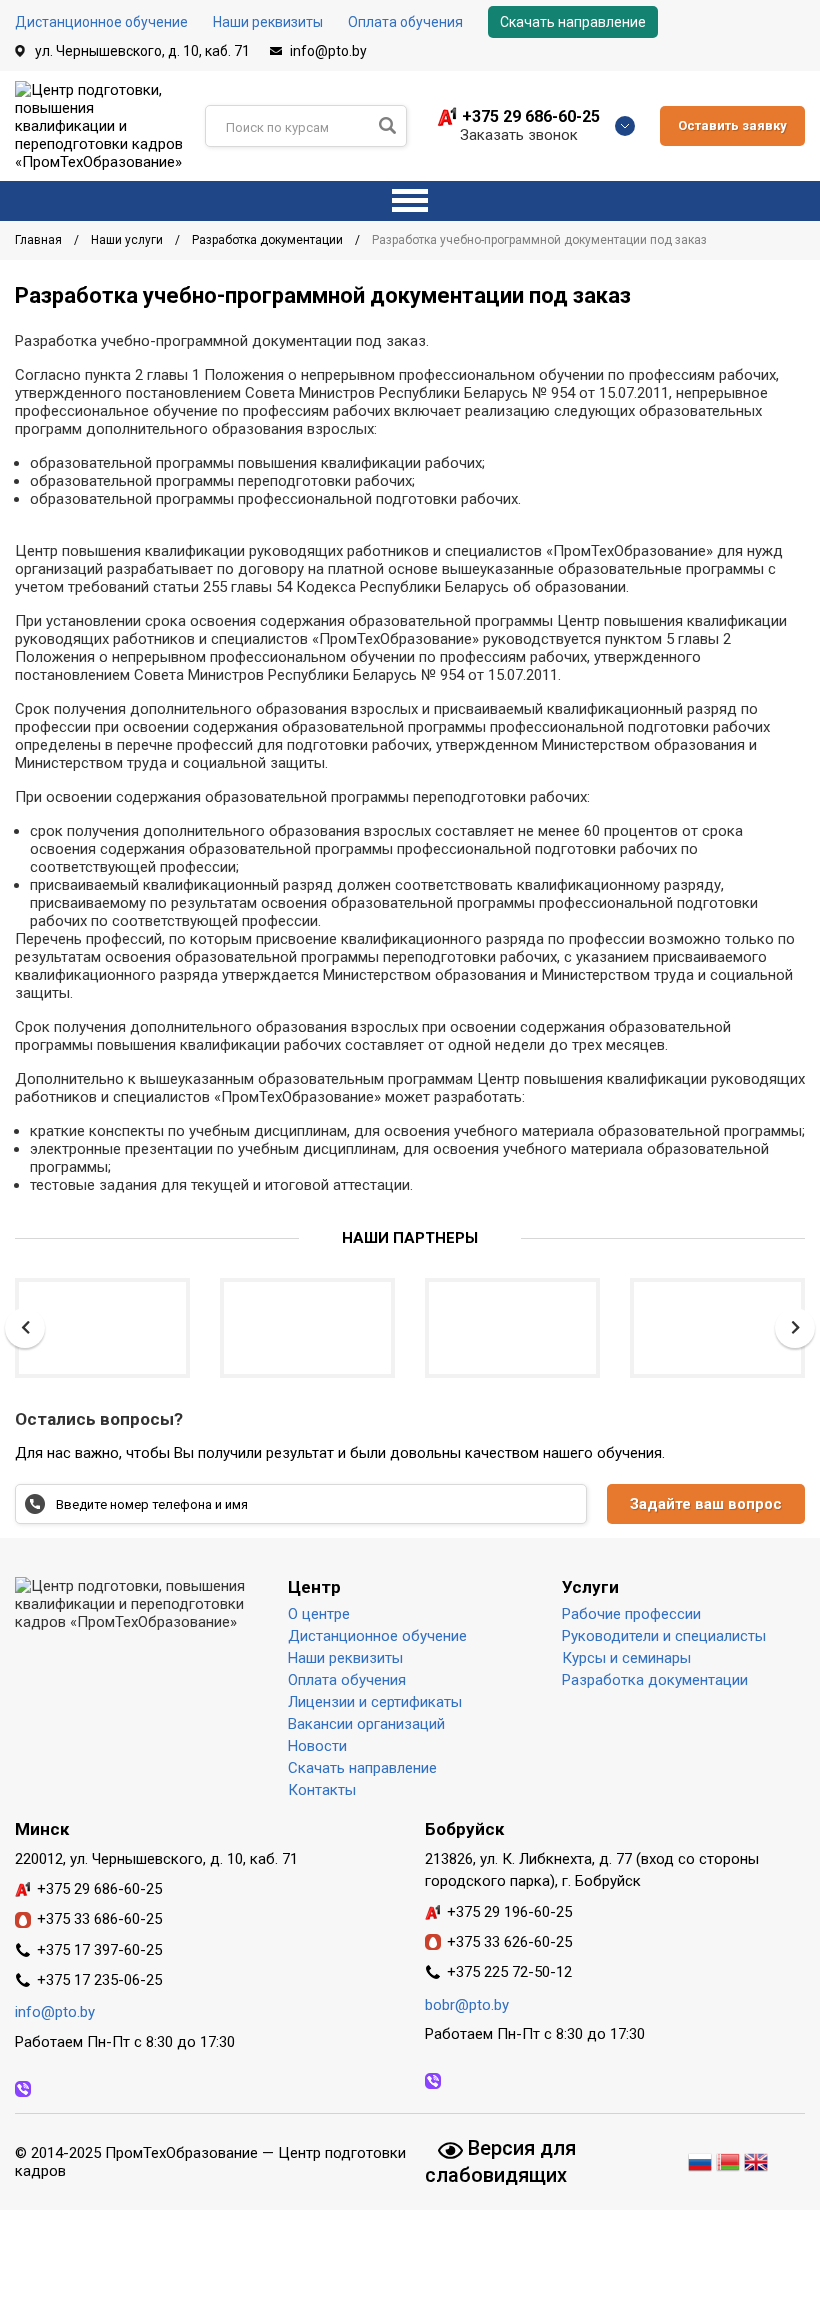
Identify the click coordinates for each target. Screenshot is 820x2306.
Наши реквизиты (268, 22)
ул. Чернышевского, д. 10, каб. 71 (142, 51)
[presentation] (25, 1328)
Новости (317, 1746)
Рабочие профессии (631, 1614)
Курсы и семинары (626, 1658)
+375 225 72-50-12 (509, 1972)
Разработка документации (269, 240)
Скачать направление (573, 22)
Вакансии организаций (366, 1724)
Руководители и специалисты (664, 1636)
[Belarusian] (728, 2159)
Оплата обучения (405, 22)
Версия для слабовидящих (500, 2161)
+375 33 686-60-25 (99, 1919)
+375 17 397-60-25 (99, 1950)
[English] (756, 2159)
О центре (319, 1614)
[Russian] (702, 2159)
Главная (40, 240)
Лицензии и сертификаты (375, 1702)
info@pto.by (328, 51)
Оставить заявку (732, 125)
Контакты (322, 1790)
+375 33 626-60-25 (509, 1942)
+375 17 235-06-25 (99, 1980)
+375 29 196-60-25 (509, 1912)
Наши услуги (128, 240)
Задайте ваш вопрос (706, 1504)
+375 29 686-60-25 (531, 116)
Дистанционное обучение (101, 22)
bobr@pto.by (467, 2005)
